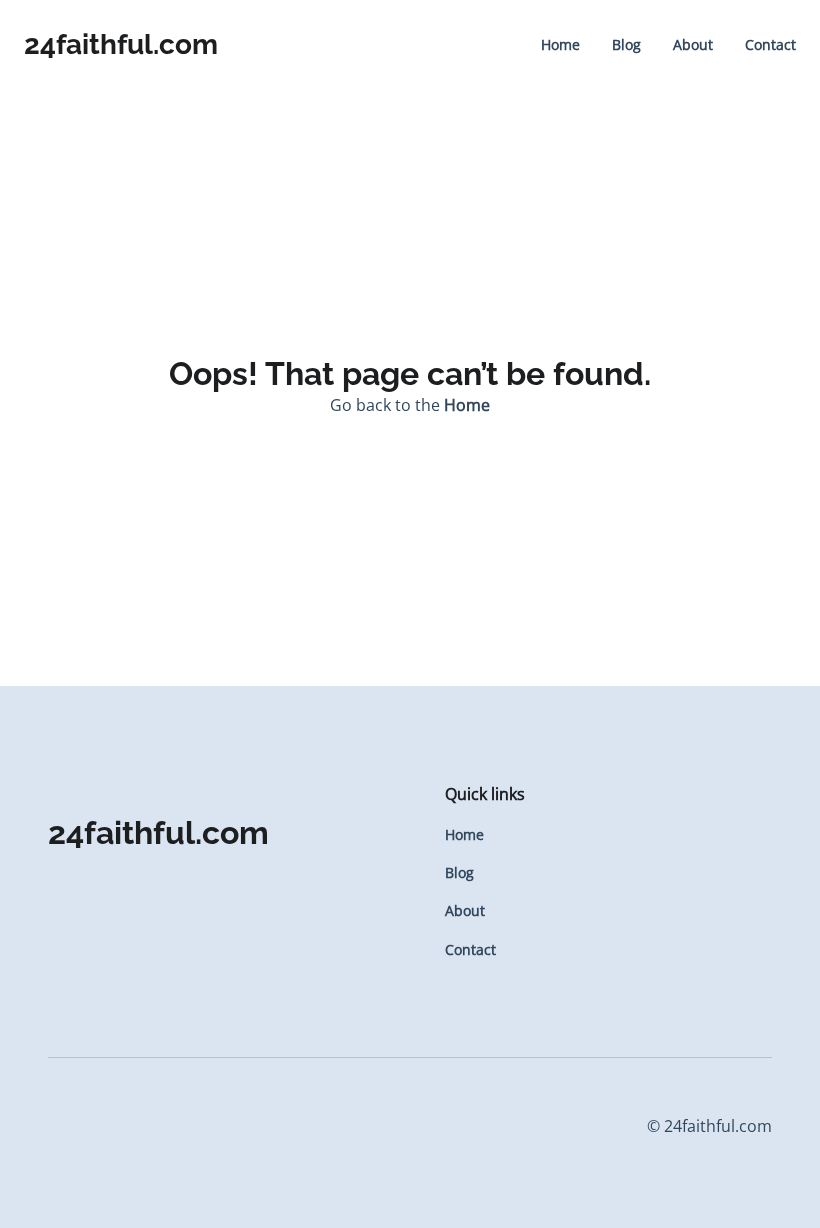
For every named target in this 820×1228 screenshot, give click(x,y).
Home (560, 44)
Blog (626, 44)
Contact (770, 44)
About (693, 44)
